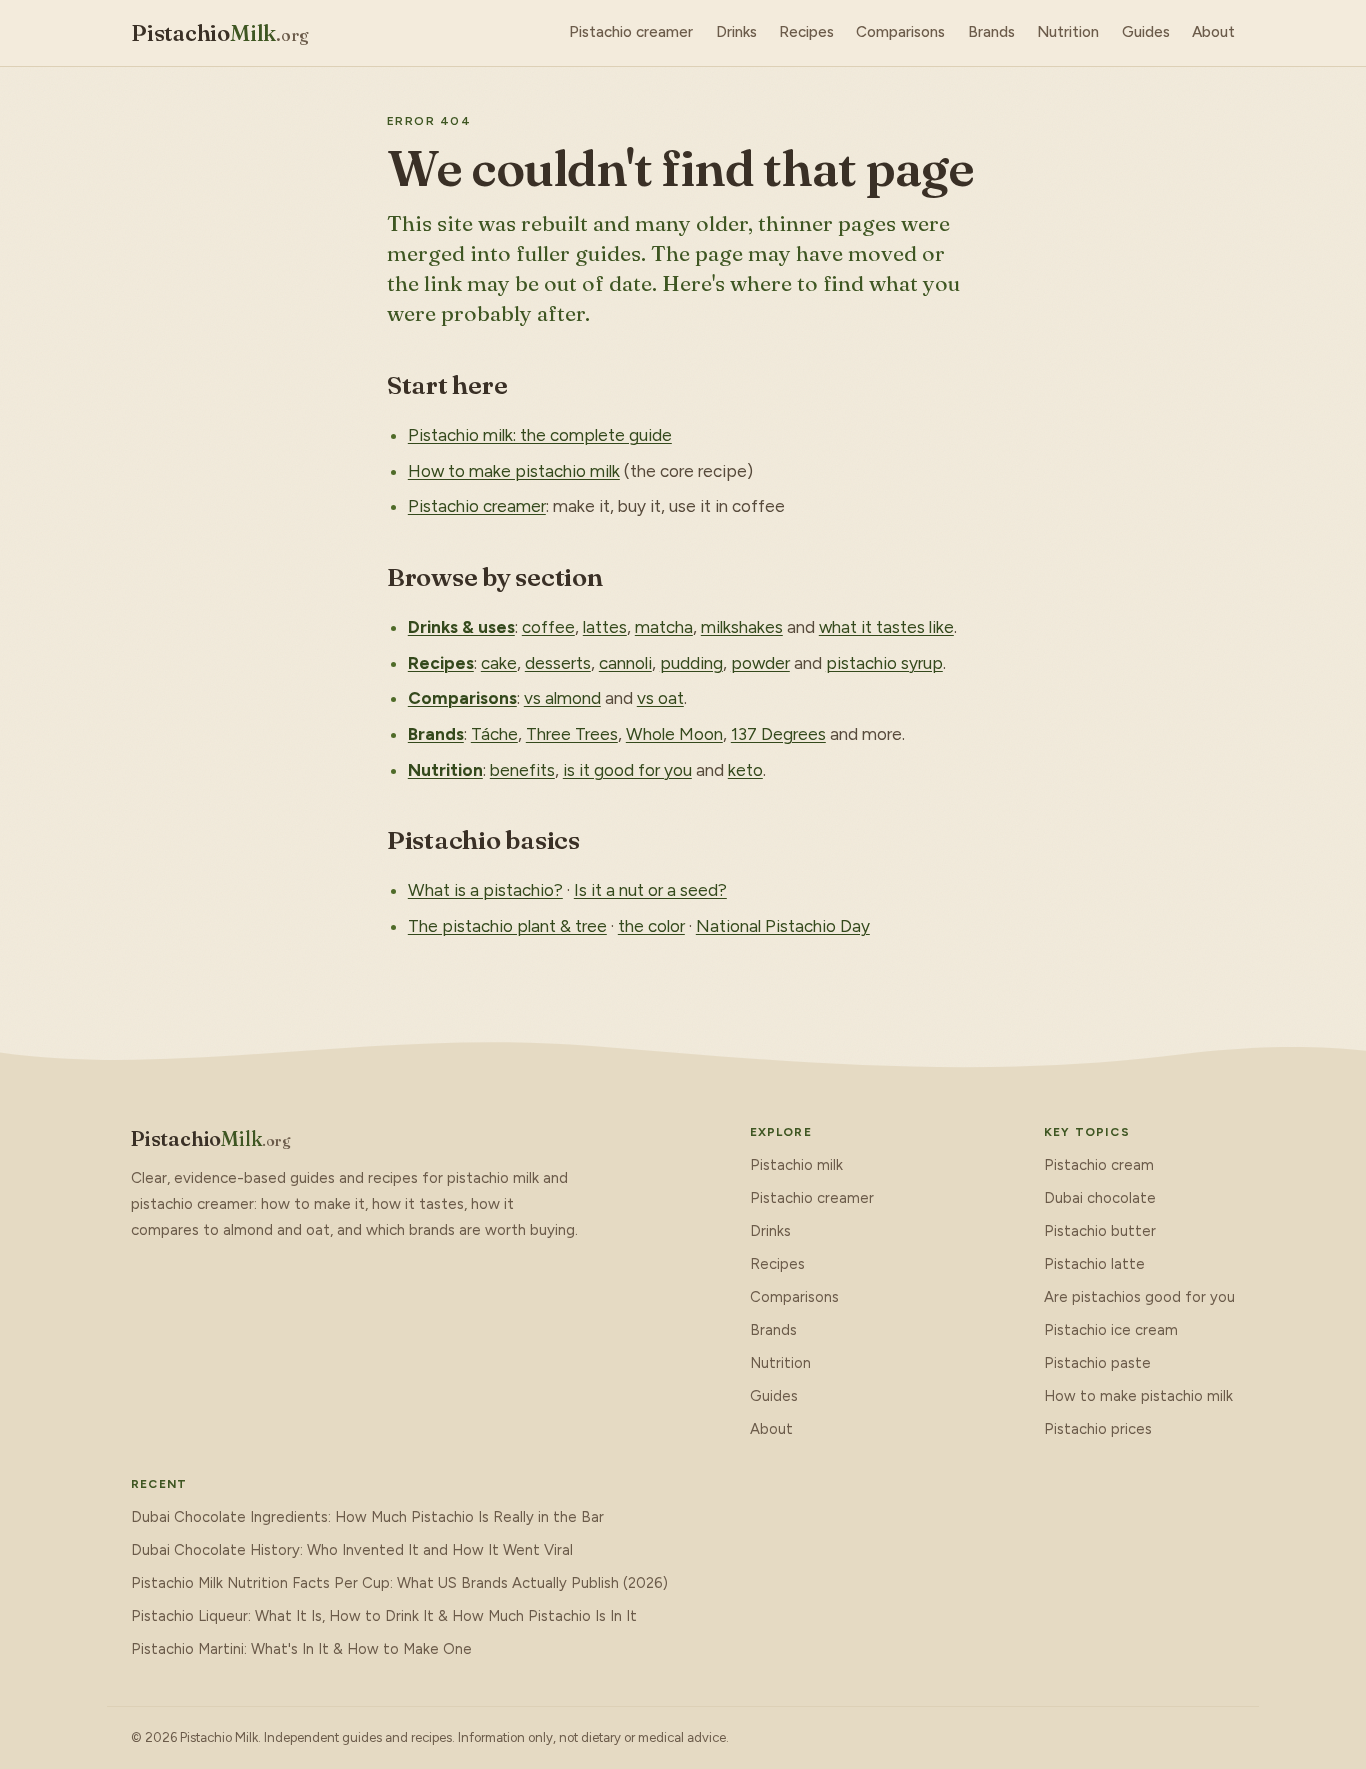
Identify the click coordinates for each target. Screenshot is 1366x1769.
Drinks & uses (461, 627)
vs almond (562, 698)
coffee (548, 627)
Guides (1146, 32)
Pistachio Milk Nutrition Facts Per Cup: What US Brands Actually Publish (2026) (399, 1583)
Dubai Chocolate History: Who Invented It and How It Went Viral (352, 1550)
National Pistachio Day (783, 926)
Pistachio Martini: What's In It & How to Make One (301, 1649)
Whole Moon (674, 734)
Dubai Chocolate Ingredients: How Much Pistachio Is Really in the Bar (367, 1517)
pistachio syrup (884, 663)
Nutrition (1068, 32)
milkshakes (742, 627)
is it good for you (627, 770)
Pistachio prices (1098, 1429)
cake (499, 663)
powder (760, 663)
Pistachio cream (1099, 1165)
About (1213, 32)
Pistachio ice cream (1111, 1330)
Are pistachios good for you (1139, 1297)
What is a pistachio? (485, 890)
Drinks (736, 32)
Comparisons (900, 32)
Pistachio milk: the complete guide (540, 435)
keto (745, 770)
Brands (991, 32)
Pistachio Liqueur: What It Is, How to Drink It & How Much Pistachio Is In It (384, 1616)
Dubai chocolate (1100, 1198)
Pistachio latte (1094, 1264)
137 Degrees (778, 734)
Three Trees (572, 734)
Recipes (806, 32)
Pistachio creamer (631, 32)
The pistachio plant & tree (507, 926)
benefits (522, 770)
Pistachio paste (1097, 1363)
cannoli (625, 663)
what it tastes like (886, 627)
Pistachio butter (1100, 1231)
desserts (558, 663)
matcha (664, 627)
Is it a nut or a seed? (650, 890)
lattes (605, 627)
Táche (494, 734)
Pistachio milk (796, 1165)
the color (651, 926)
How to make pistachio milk (514, 471)
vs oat (660, 698)
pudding (691, 663)
